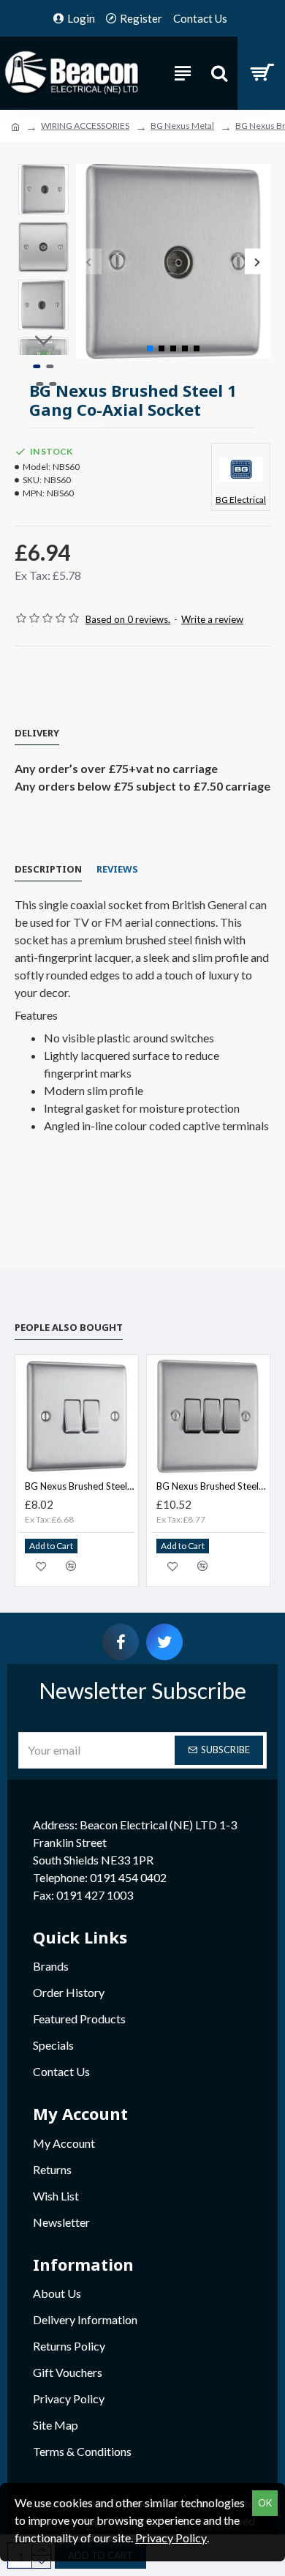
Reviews (117, 869)
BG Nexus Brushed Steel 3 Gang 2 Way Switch (211, 1486)
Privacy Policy (171, 2538)
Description (48, 869)
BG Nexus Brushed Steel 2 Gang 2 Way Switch (80, 1486)
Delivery (37, 733)
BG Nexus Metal (182, 126)
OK (265, 2503)
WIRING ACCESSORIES (85, 126)
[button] (89, 262)
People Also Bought (69, 1327)
